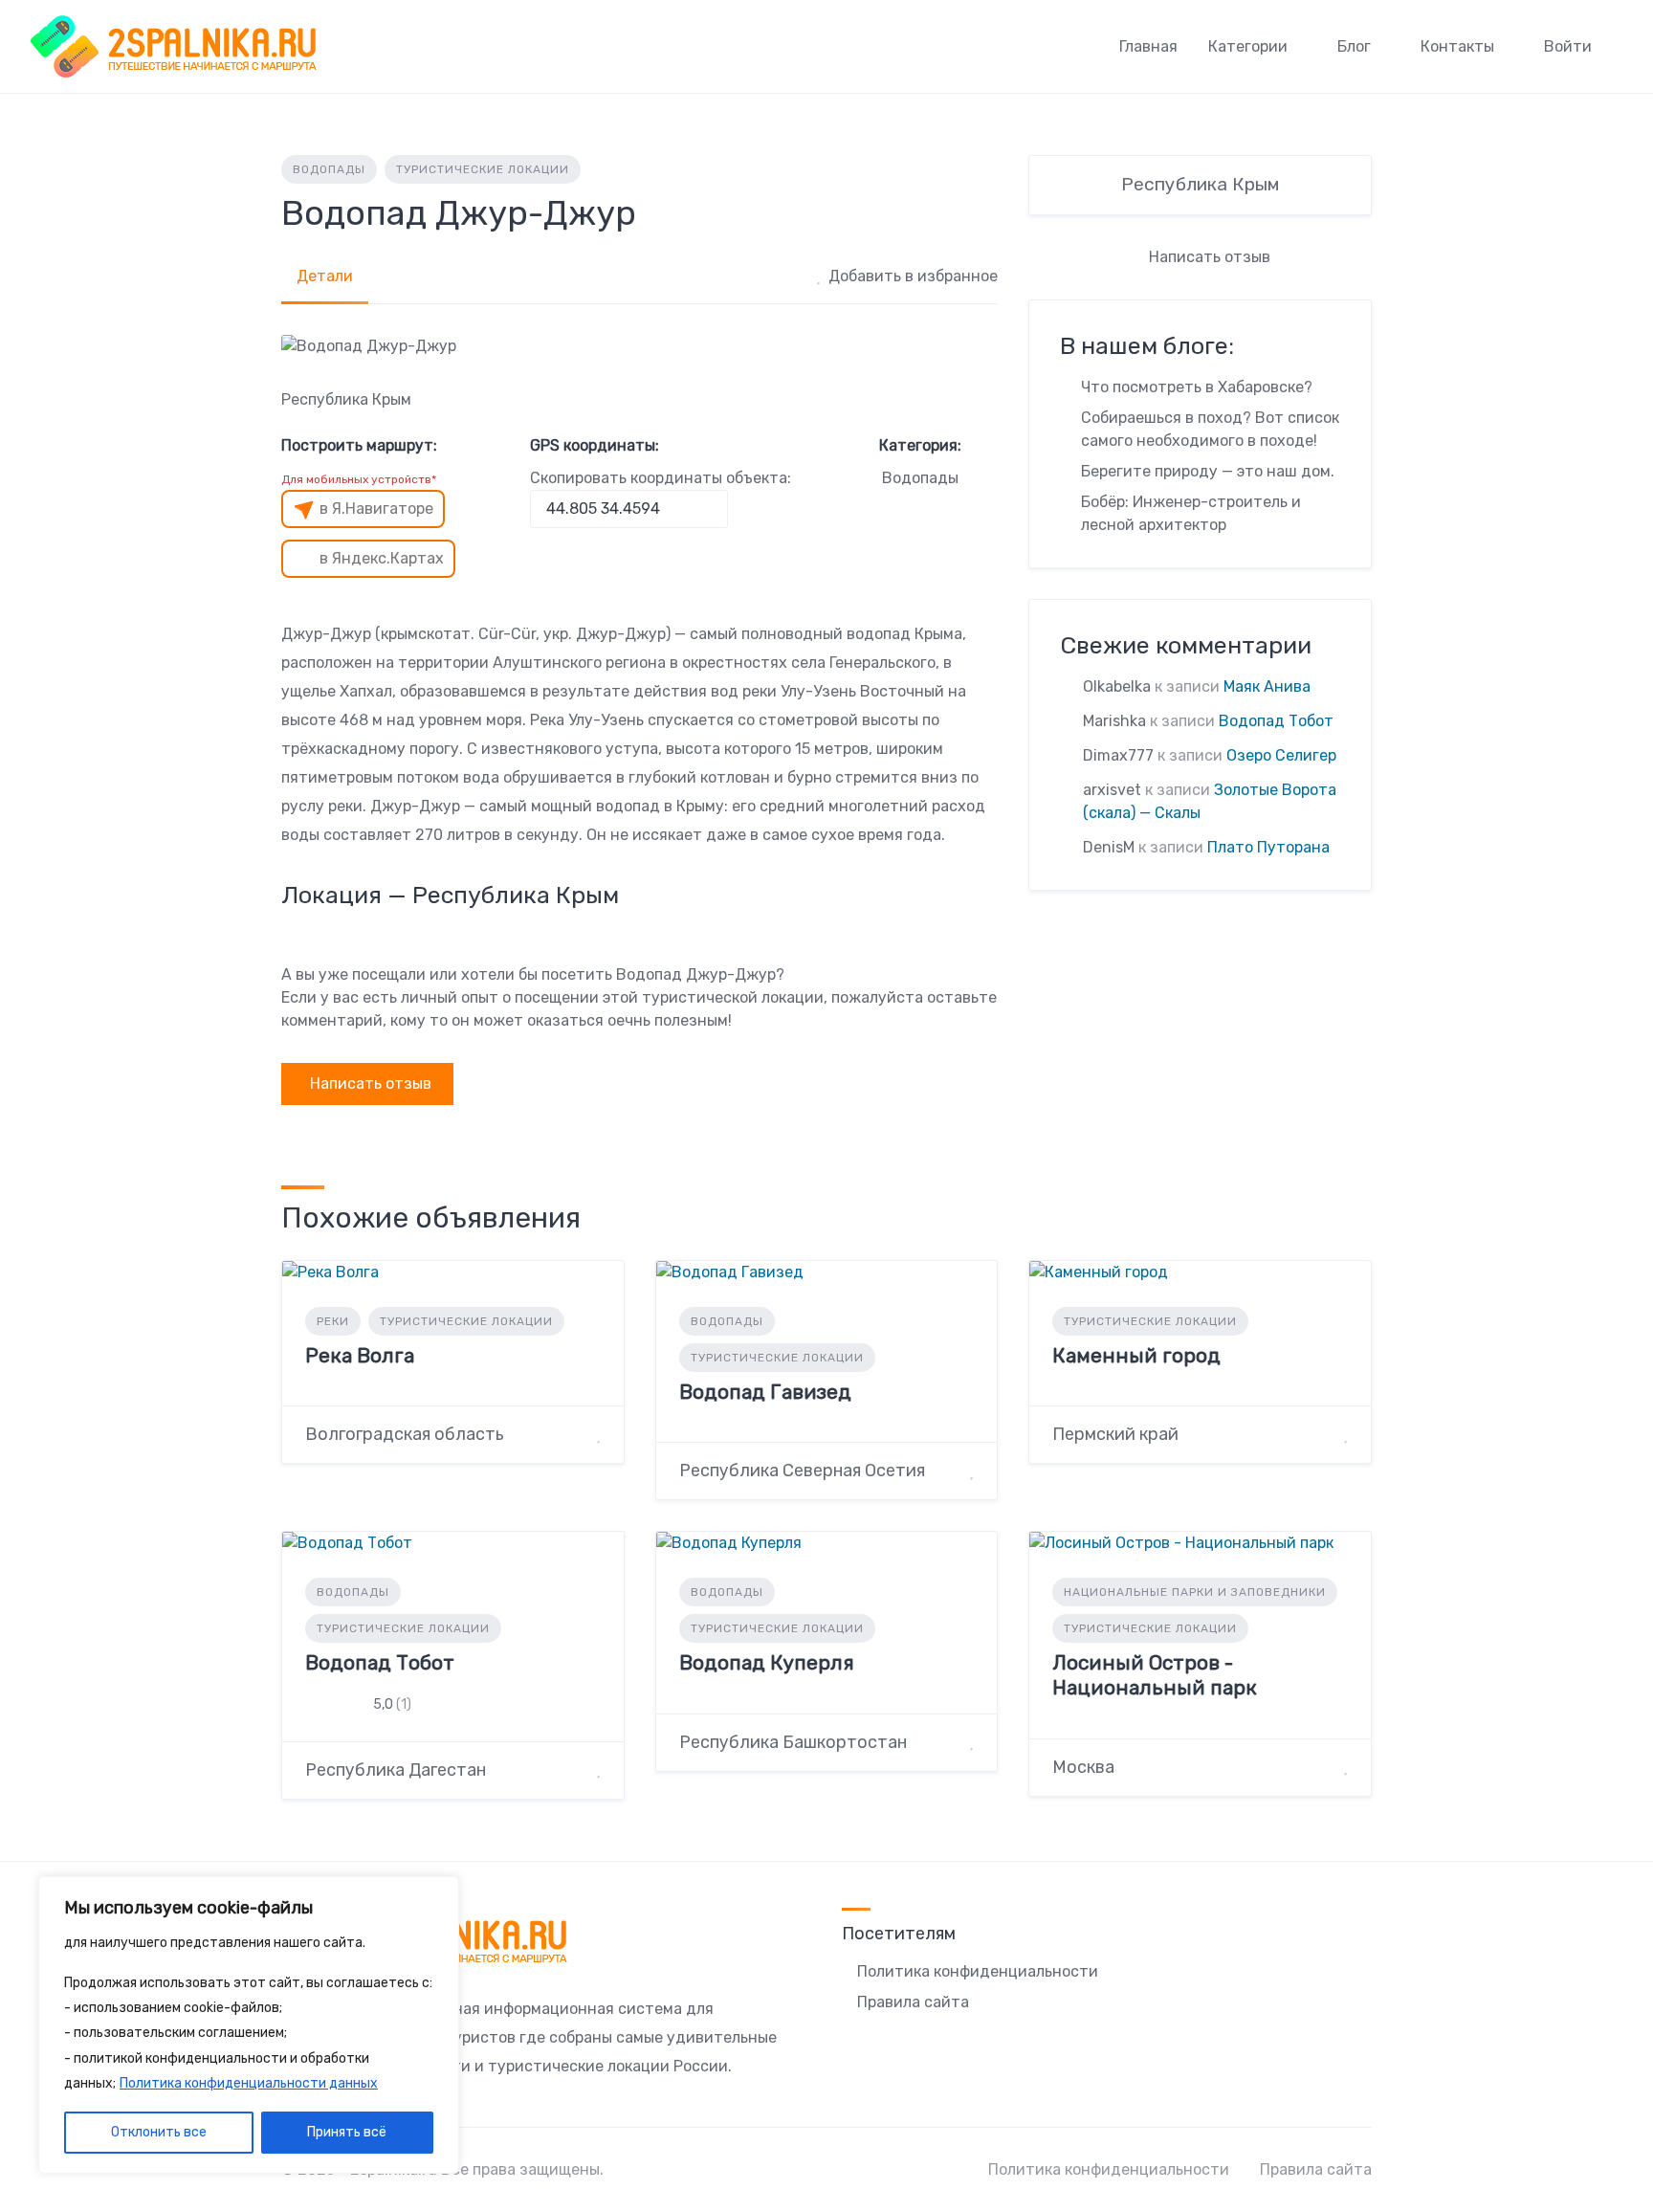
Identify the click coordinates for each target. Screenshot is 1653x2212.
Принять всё (347, 2132)
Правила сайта (913, 2002)
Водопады (329, 169)
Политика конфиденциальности (978, 1971)
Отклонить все (159, 2132)
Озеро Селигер (1281, 755)
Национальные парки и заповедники (1195, 1592)
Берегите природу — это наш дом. (1208, 471)
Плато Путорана (1268, 847)
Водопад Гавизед (765, 1392)
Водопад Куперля (767, 1662)
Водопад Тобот (1276, 721)
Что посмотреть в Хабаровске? (1197, 387)
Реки (333, 1321)
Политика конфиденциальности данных (249, 2083)
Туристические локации (483, 169)
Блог (1354, 46)
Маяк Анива (1267, 686)
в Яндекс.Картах (382, 558)
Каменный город (1136, 1355)
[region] (249, 2025)
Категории (1248, 46)
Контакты (1457, 46)
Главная (1148, 46)
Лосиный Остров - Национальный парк (1155, 1675)
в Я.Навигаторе (376, 509)
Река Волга (360, 1355)
